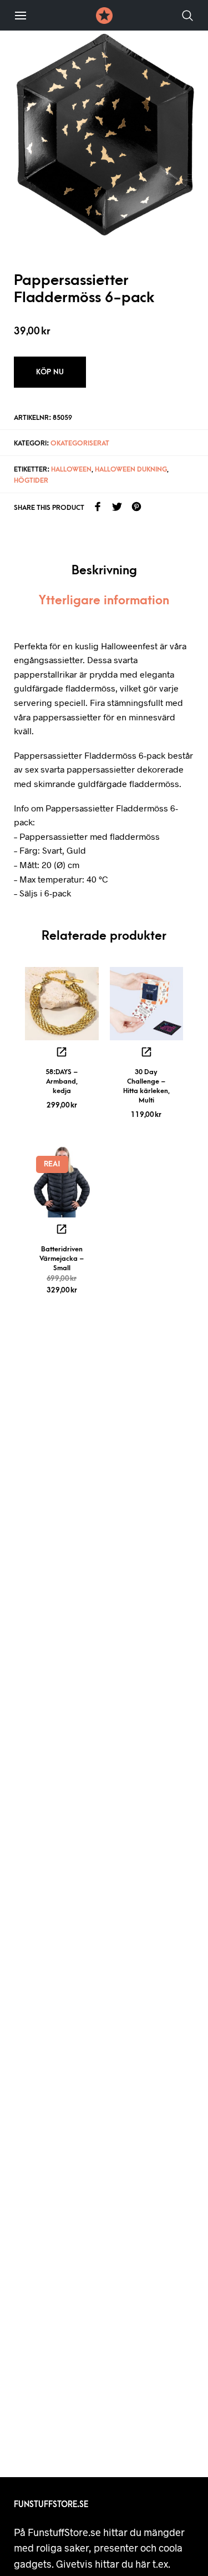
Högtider (31, 480)
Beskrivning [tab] (104, 571)
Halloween (71, 469)
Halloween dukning (131, 469)
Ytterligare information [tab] (104, 601)
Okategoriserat (80, 443)
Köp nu (50, 372)
